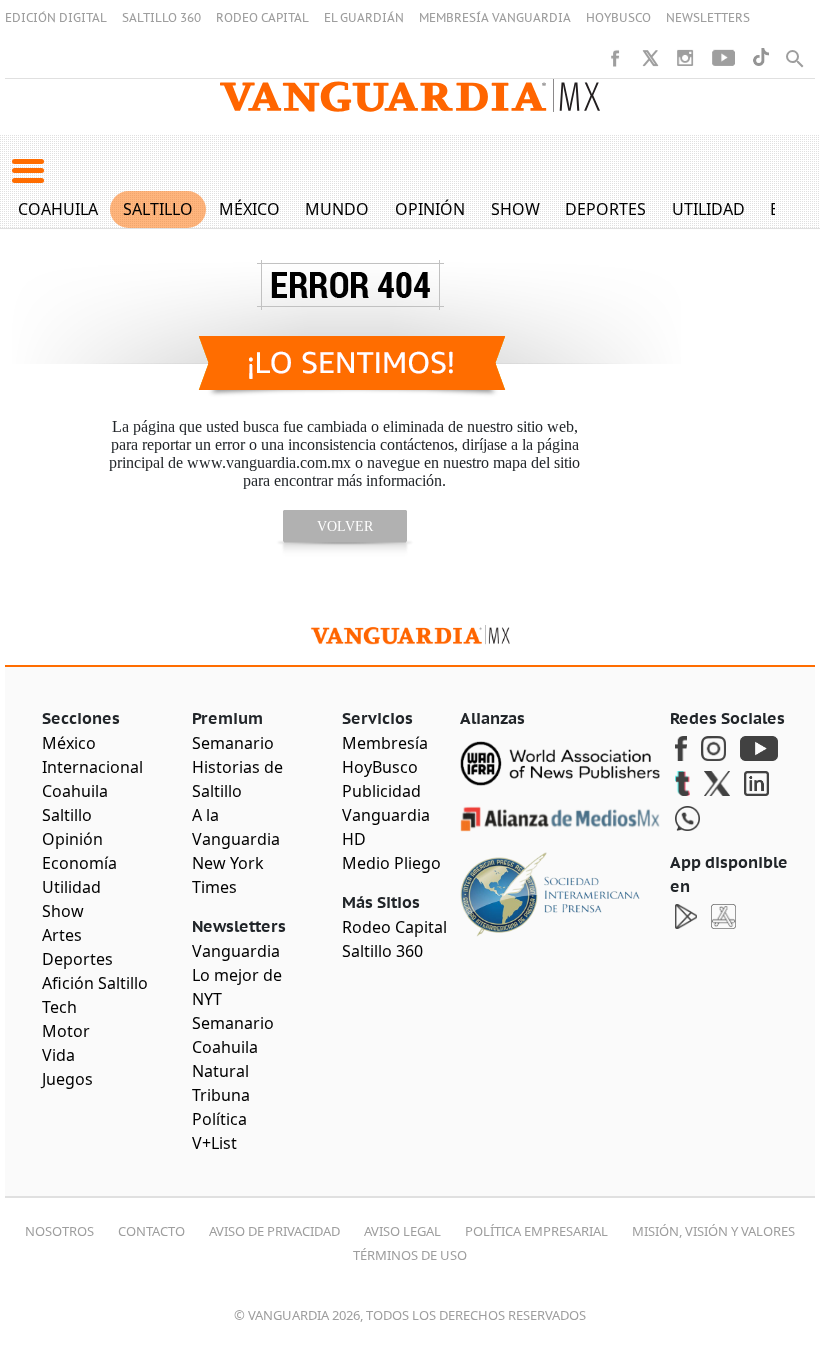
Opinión (430, 209)
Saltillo (158, 209)
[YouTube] (723, 58)
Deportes (605, 209)
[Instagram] (685, 58)
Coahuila (58, 209)
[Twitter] (650, 58)
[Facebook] (615, 58)
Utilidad (708, 209)
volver (345, 526)
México (249, 209)
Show (515, 209)
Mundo (337, 209)
